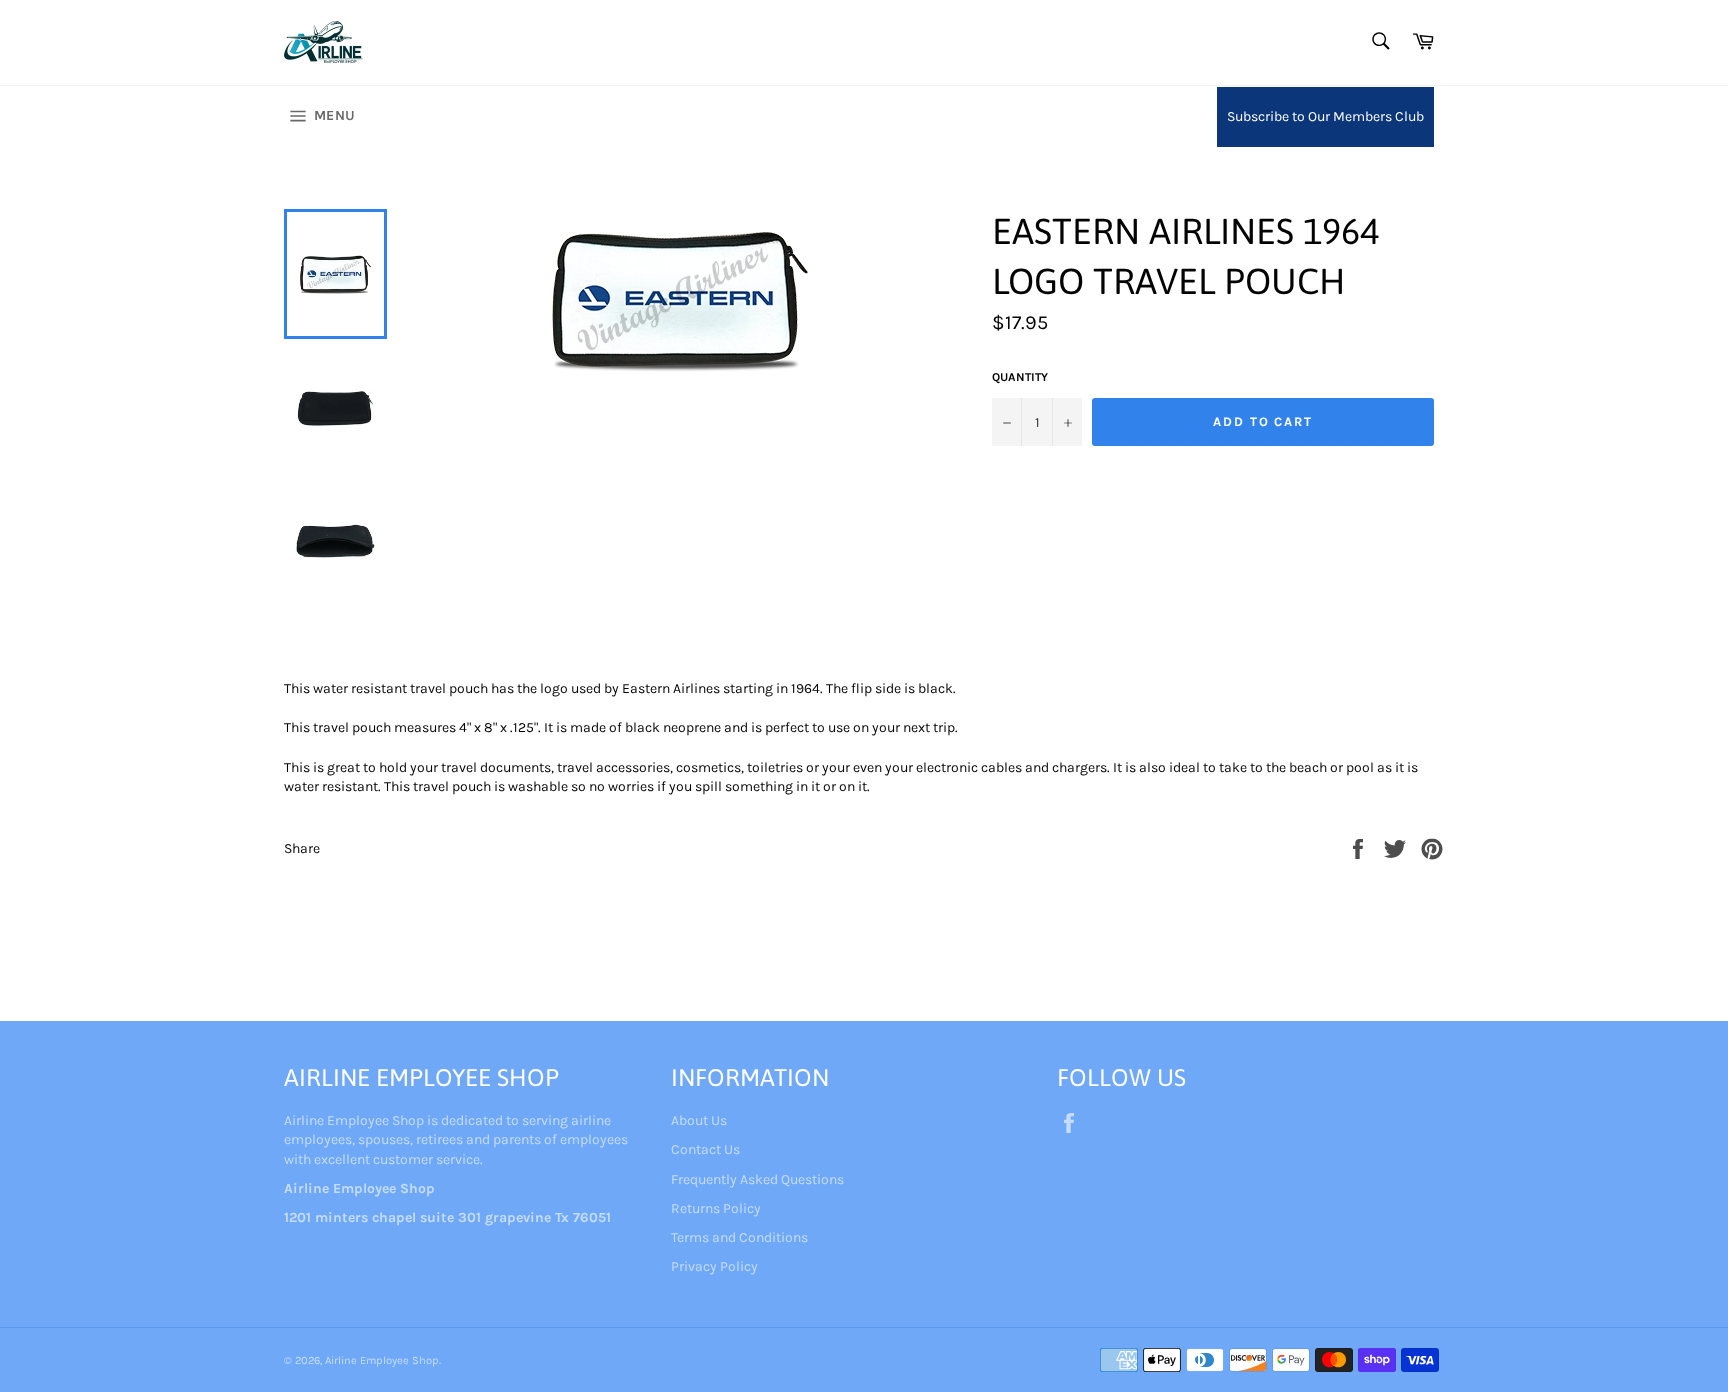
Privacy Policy (714, 1266)
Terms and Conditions (739, 1237)
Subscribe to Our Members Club (1325, 116)
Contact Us (705, 1149)
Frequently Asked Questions (757, 1179)
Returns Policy (716, 1208)
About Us (699, 1120)
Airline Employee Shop (382, 1360)
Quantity (1020, 377)
